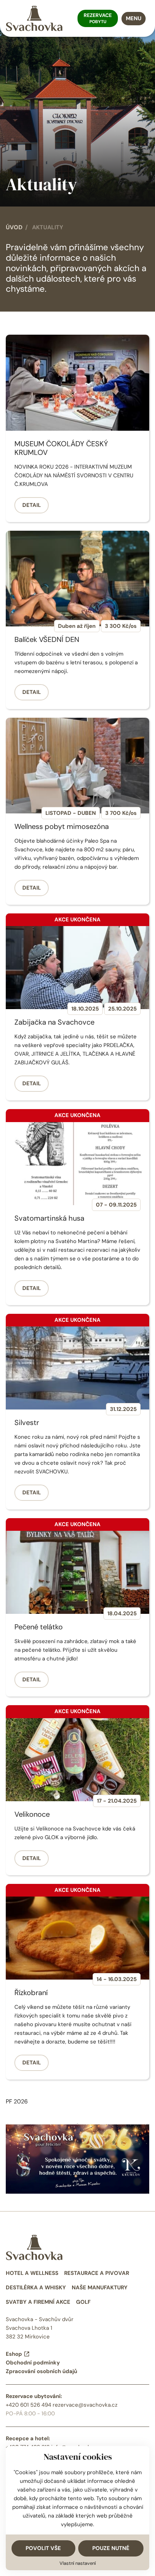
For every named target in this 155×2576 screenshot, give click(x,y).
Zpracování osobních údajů (41, 2371)
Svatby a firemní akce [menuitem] (38, 2302)
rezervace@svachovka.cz (85, 2405)
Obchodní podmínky (33, 2363)
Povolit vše (43, 2548)
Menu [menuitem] (134, 18)
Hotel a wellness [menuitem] (32, 2273)
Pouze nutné (111, 2548)
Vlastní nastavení (78, 2563)
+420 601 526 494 (28, 2405)
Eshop (14, 2354)
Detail (32, 505)
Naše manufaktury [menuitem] (100, 2288)
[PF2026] (77, 2158)
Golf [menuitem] (83, 2302)
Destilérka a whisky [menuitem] (36, 2288)
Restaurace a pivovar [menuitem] (97, 2273)
